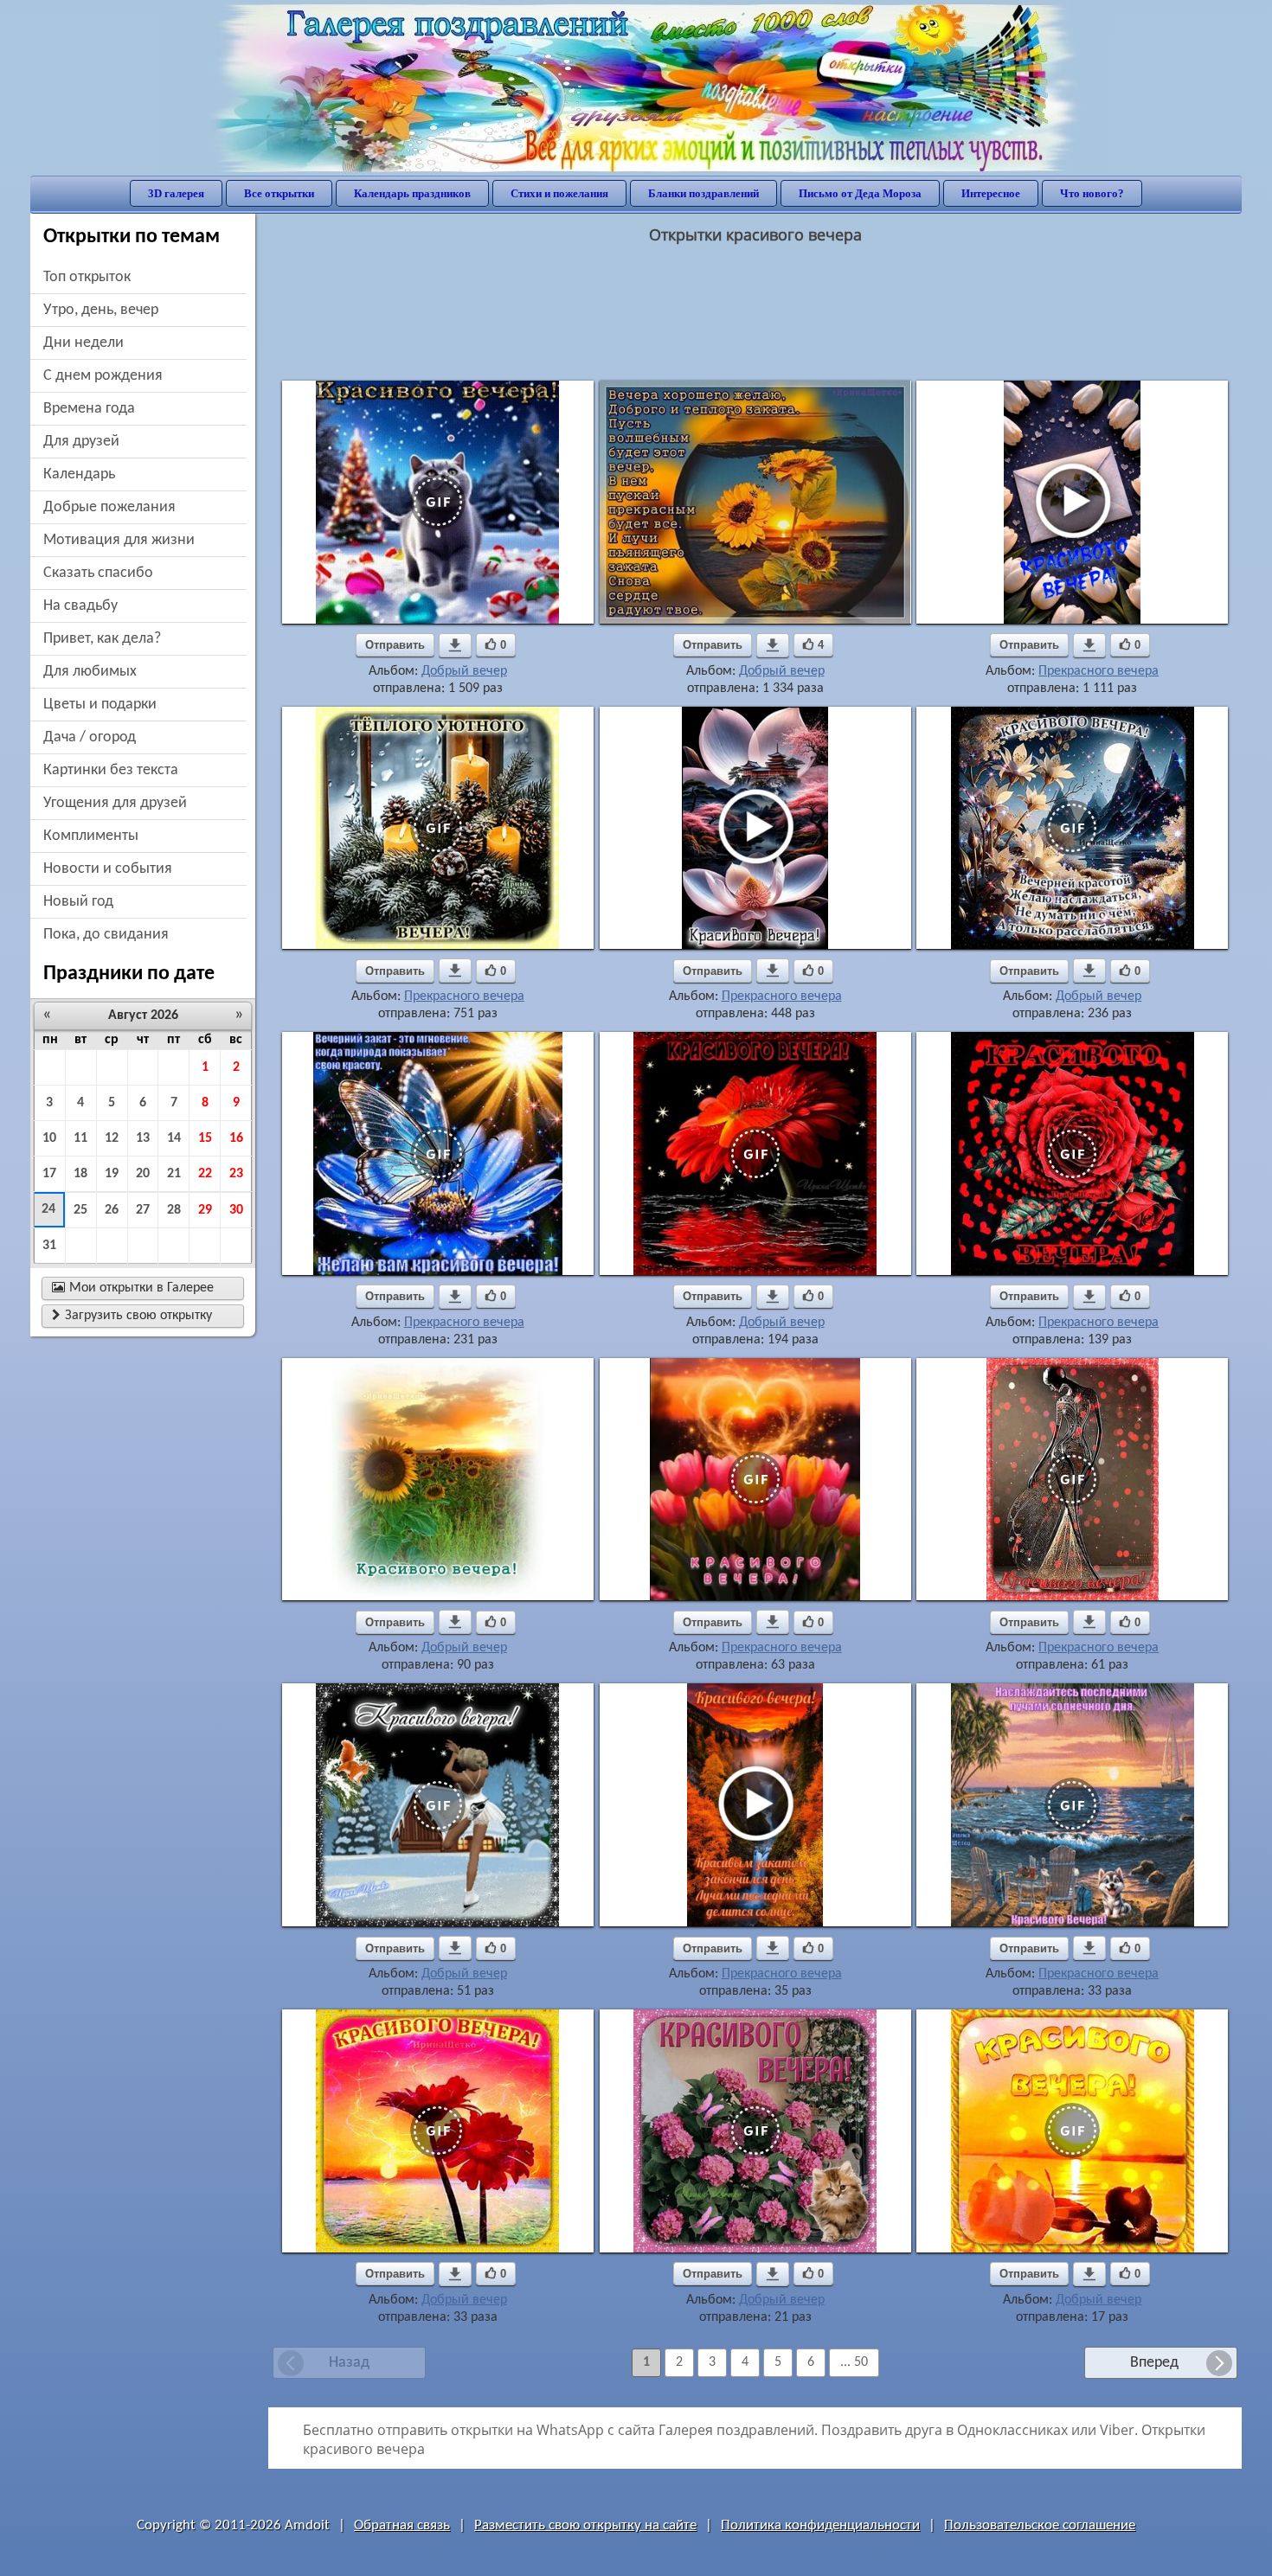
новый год (78, 902)
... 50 (854, 2362)
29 (205, 1210)
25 (80, 1210)
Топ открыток (87, 277)
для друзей (81, 442)
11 (80, 1138)
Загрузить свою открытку (132, 1316)
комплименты (91, 836)
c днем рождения (103, 376)
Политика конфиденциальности (820, 2525)
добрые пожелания (109, 507)
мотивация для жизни (119, 540)
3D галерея (176, 193)
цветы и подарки (100, 705)
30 (236, 1210)
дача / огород (90, 737)
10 (49, 1138)
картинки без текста (111, 770)
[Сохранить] (455, 645)
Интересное (991, 193)
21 (174, 1174)
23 (236, 1174)
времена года (89, 409)
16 (236, 1138)
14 (174, 1138)
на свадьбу (80, 606)
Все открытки (279, 193)
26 (112, 1210)
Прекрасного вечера (1099, 671)
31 (49, 1246)
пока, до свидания (106, 935)
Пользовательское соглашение (1040, 2525)
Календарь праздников (412, 193)
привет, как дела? (102, 639)
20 (143, 1174)
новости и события (108, 869)
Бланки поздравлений (703, 193)
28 (174, 1210)
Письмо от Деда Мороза (860, 193)
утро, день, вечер (101, 310)
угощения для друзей (115, 803)
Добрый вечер (464, 671)
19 (112, 1174)
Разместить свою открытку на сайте (585, 2525)
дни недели (84, 343)
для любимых (90, 672)
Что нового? (1092, 193)
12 (112, 1138)
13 (143, 1138)
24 (48, 1209)
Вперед (1154, 2363)
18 (80, 1174)
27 (143, 1210)
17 (49, 1174)
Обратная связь (402, 2525)
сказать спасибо (98, 573)
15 (205, 1138)
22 (205, 1174)
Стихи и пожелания (559, 193)
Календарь (79, 474)
